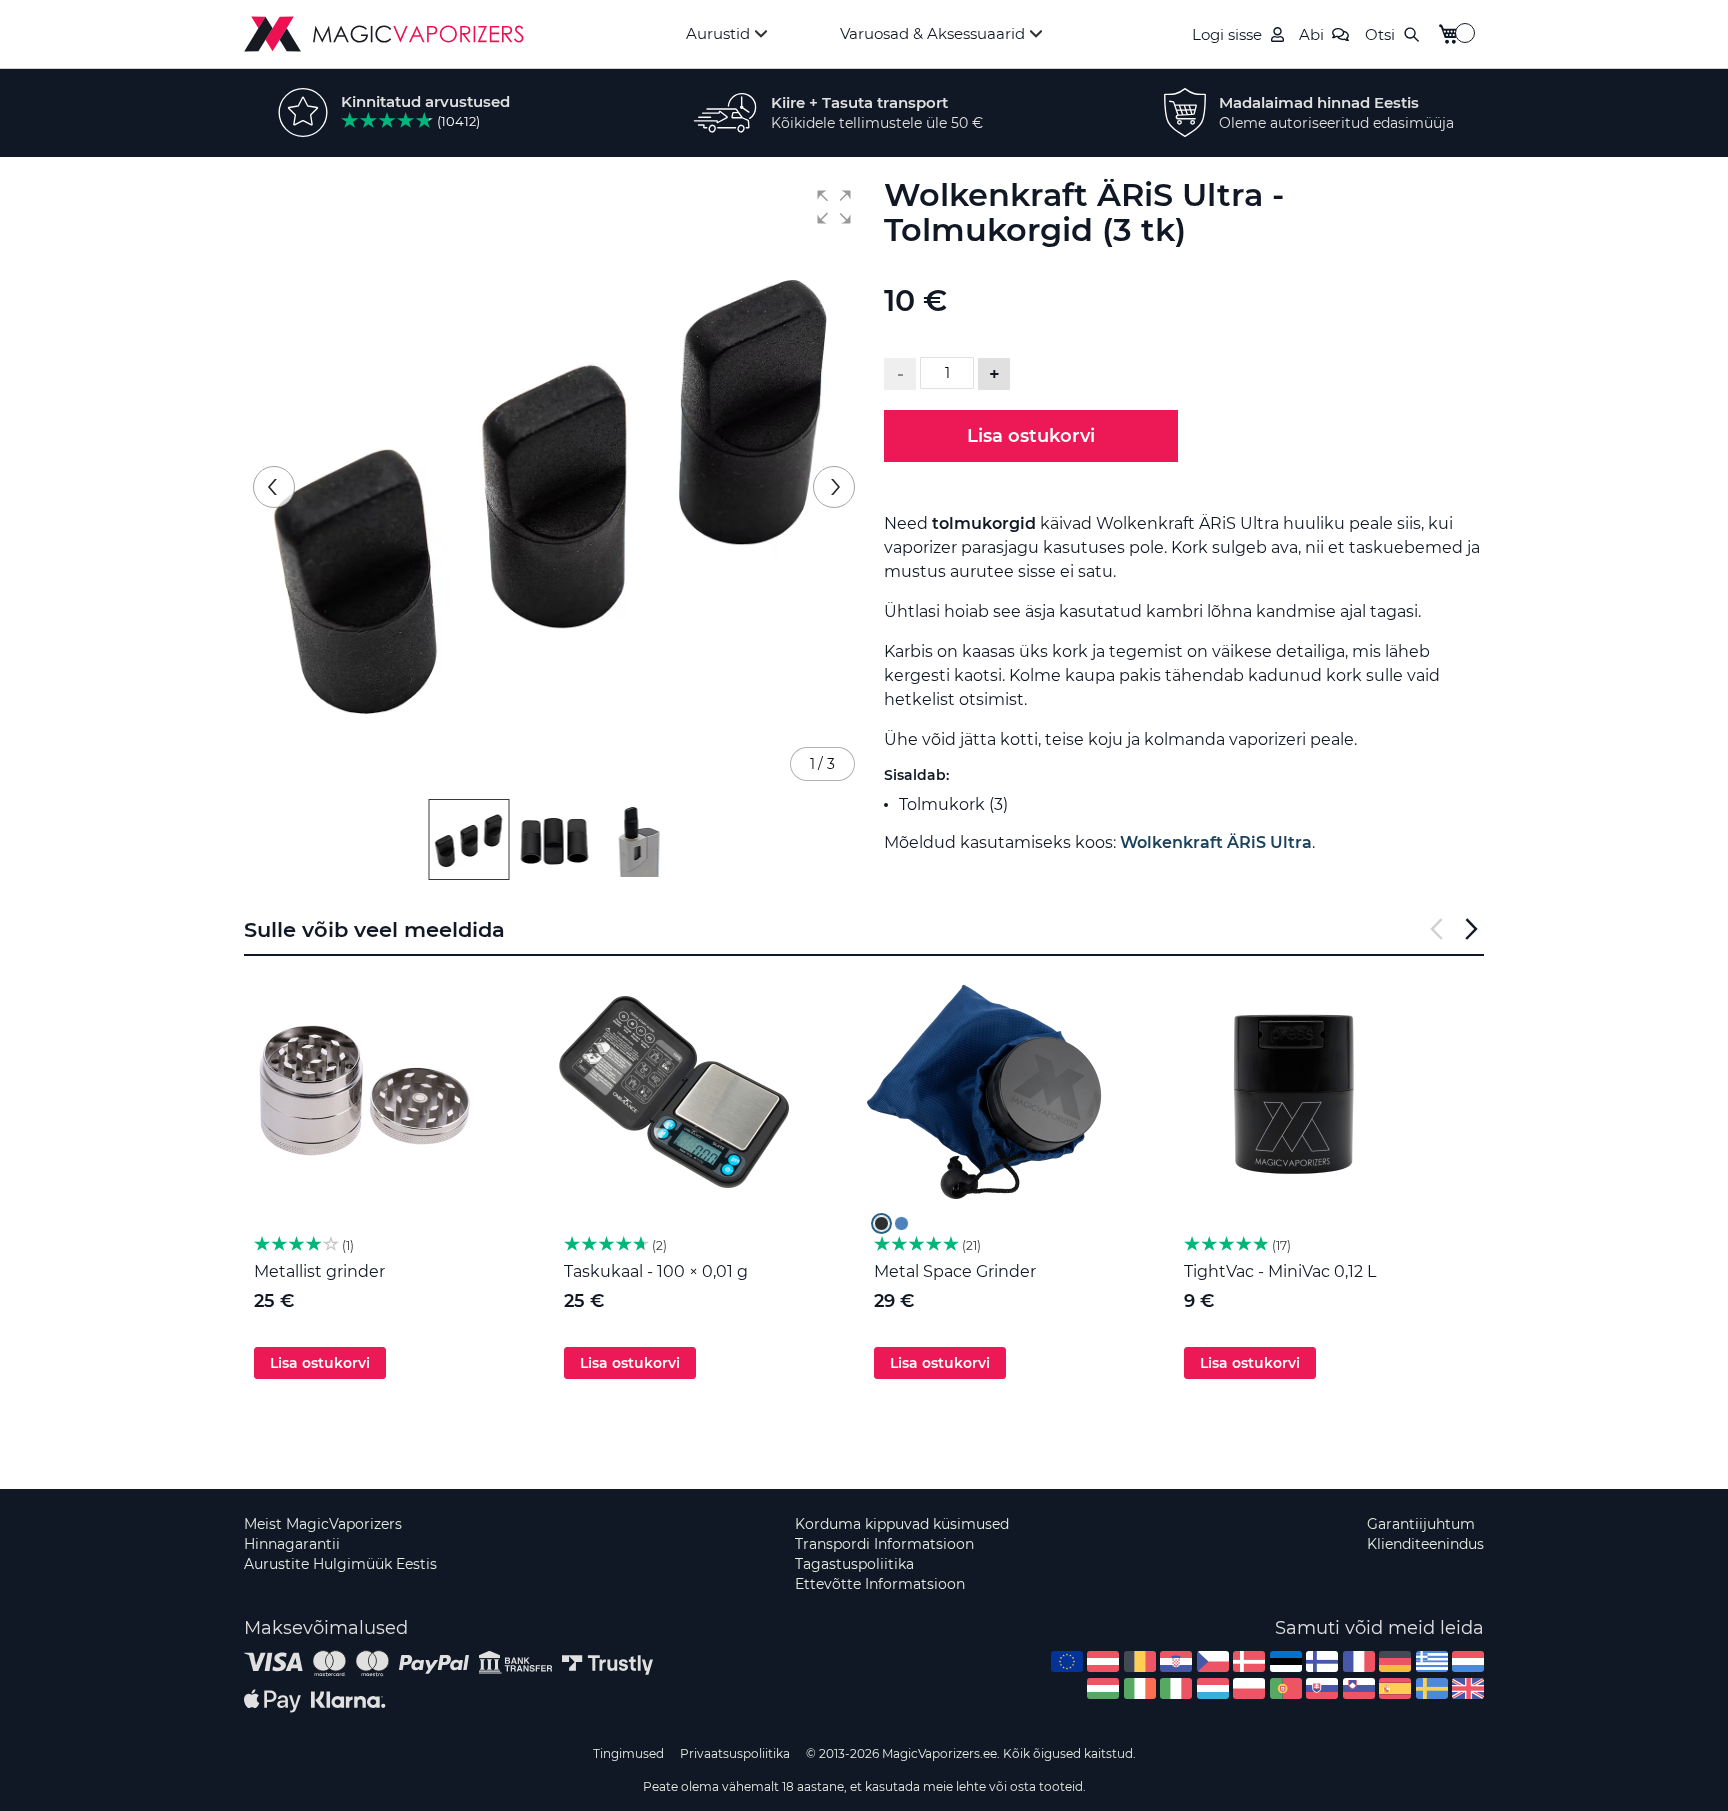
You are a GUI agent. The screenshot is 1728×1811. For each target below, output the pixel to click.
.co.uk (1468, 1688)
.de (1395, 1661)
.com (1067, 1661)
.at (1103, 1661)
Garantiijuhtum (1421, 1524)
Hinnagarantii (292, 1544)
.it (1176, 1688)
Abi (1311, 34)
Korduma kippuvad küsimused (902, 1524)
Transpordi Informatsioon (884, 1544)
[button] (834, 207)
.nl (1468, 1661)
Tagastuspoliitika (854, 1564)
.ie (1140, 1688)
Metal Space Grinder (955, 1271)
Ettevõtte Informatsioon (880, 1584)
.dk (1249, 1661)
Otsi (1380, 34)
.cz (1213, 1661)
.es (1395, 1688)
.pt (1286, 1688)
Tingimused (628, 1753)
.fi (1322, 1661)
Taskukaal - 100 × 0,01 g (656, 1271)
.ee (1286, 1661)
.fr (1359, 1661)
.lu (1213, 1688)
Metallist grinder (319, 1271)
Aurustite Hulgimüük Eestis (340, 1564)
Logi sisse (1227, 34)
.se (1432, 1688)
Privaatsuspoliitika (735, 1753)
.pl (1249, 1688)
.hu (1103, 1688)
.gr (1432, 1661)
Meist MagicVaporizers (323, 1524)
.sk (1322, 1688)
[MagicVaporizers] (384, 34)
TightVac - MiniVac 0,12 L (1280, 1271)
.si (1359, 1688)
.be (1140, 1661)
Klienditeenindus (1425, 1544)
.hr (1176, 1661)
